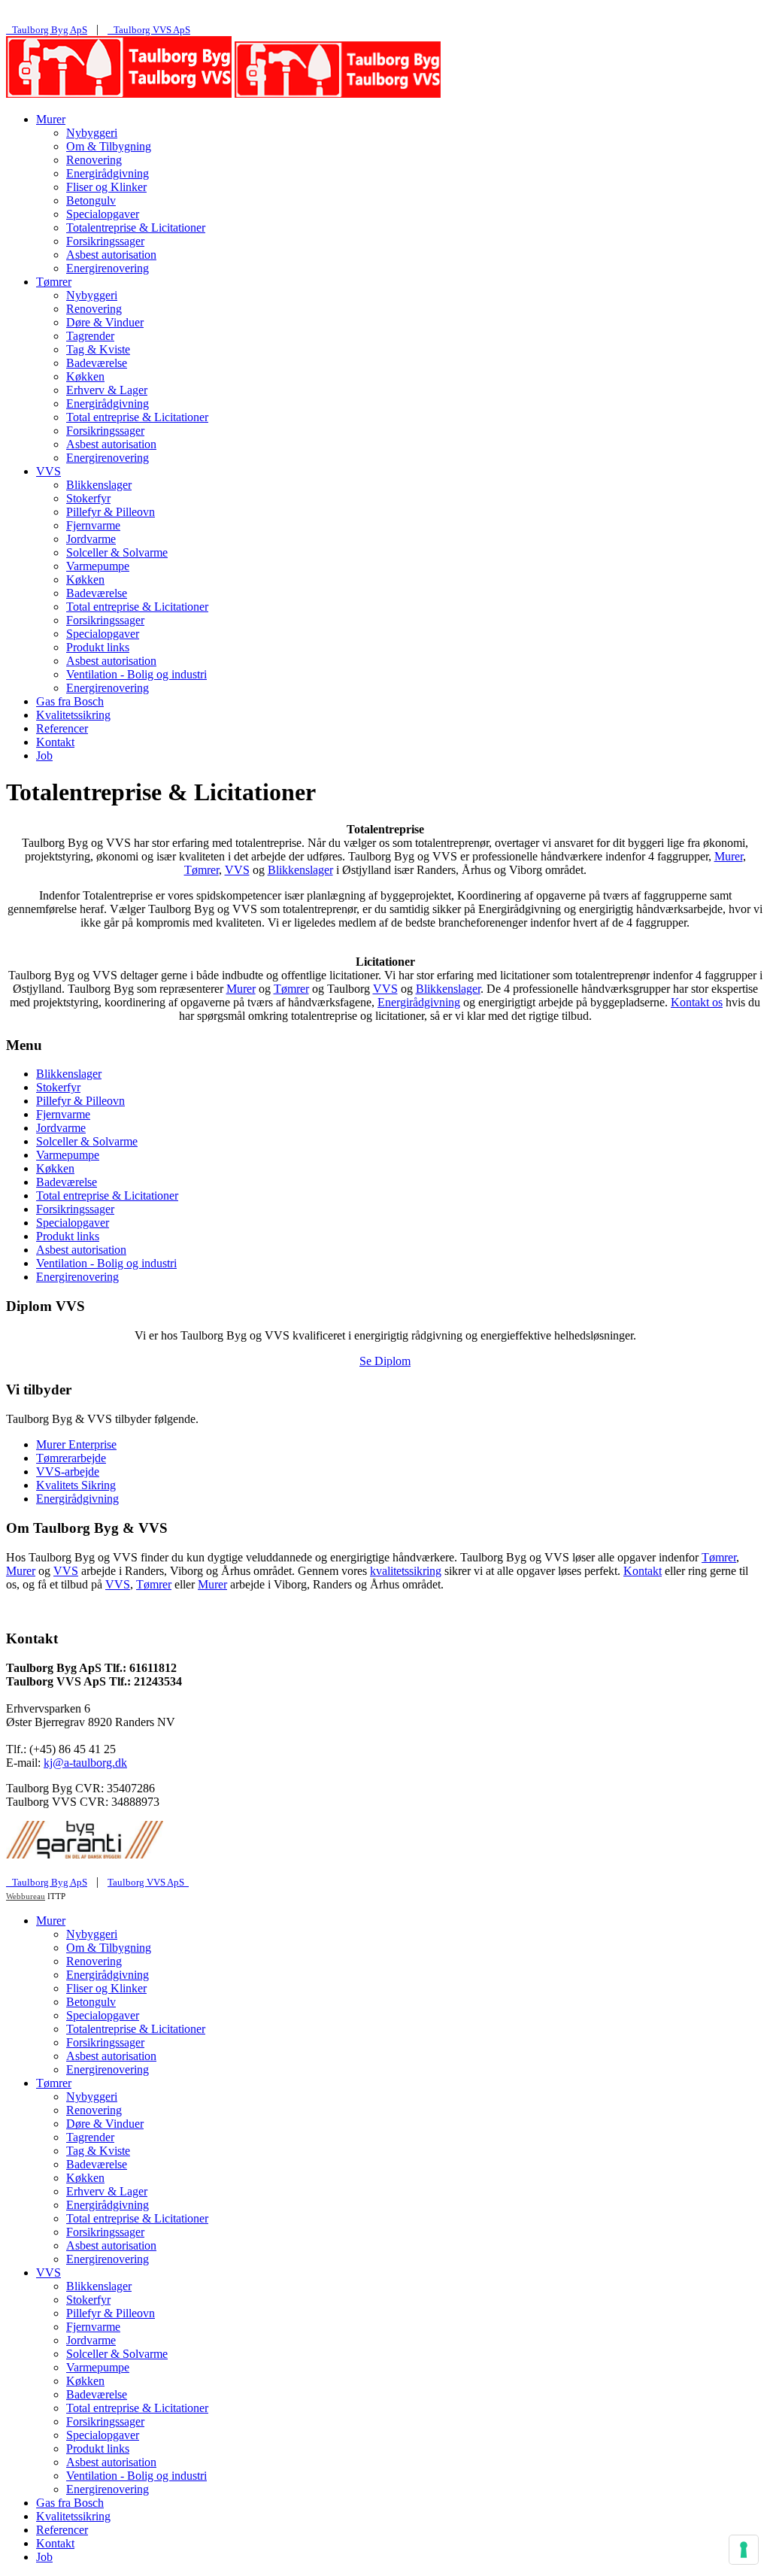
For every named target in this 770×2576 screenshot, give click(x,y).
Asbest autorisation (111, 255)
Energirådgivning (108, 173)
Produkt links (98, 647)
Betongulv (91, 200)
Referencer (62, 728)
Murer (51, 119)
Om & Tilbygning (109, 146)
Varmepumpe (98, 566)
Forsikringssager (105, 241)
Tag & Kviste (98, 349)
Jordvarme (91, 539)
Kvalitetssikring (73, 715)
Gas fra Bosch (70, 701)
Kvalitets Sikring (76, 1485)
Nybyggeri (92, 133)
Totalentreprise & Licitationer (136, 228)
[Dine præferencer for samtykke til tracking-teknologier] (744, 2550)
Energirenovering (108, 268)
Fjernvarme (93, 525)
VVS (49, 471)
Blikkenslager (99, 485)
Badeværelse (97, 363)
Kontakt (55, 742)
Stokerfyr (88, 498)
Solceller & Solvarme (117, 552)
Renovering (94, 160)
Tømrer (54, 282)
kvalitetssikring (406, 1571)
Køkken (85, 376)
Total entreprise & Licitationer (137, 417)
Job (44, 756)
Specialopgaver (103, 214)
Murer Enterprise (76, 1444)
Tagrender (90, 336)
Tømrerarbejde (71, 1458)
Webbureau (26, 1896)
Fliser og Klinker (106, 187)
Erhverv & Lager (107, 390)
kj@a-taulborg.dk (85, 1763)
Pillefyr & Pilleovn (111, 512)
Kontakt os (697, 1002)
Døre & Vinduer (105, 322)
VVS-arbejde (68, 1472)
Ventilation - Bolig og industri (136, 674)
